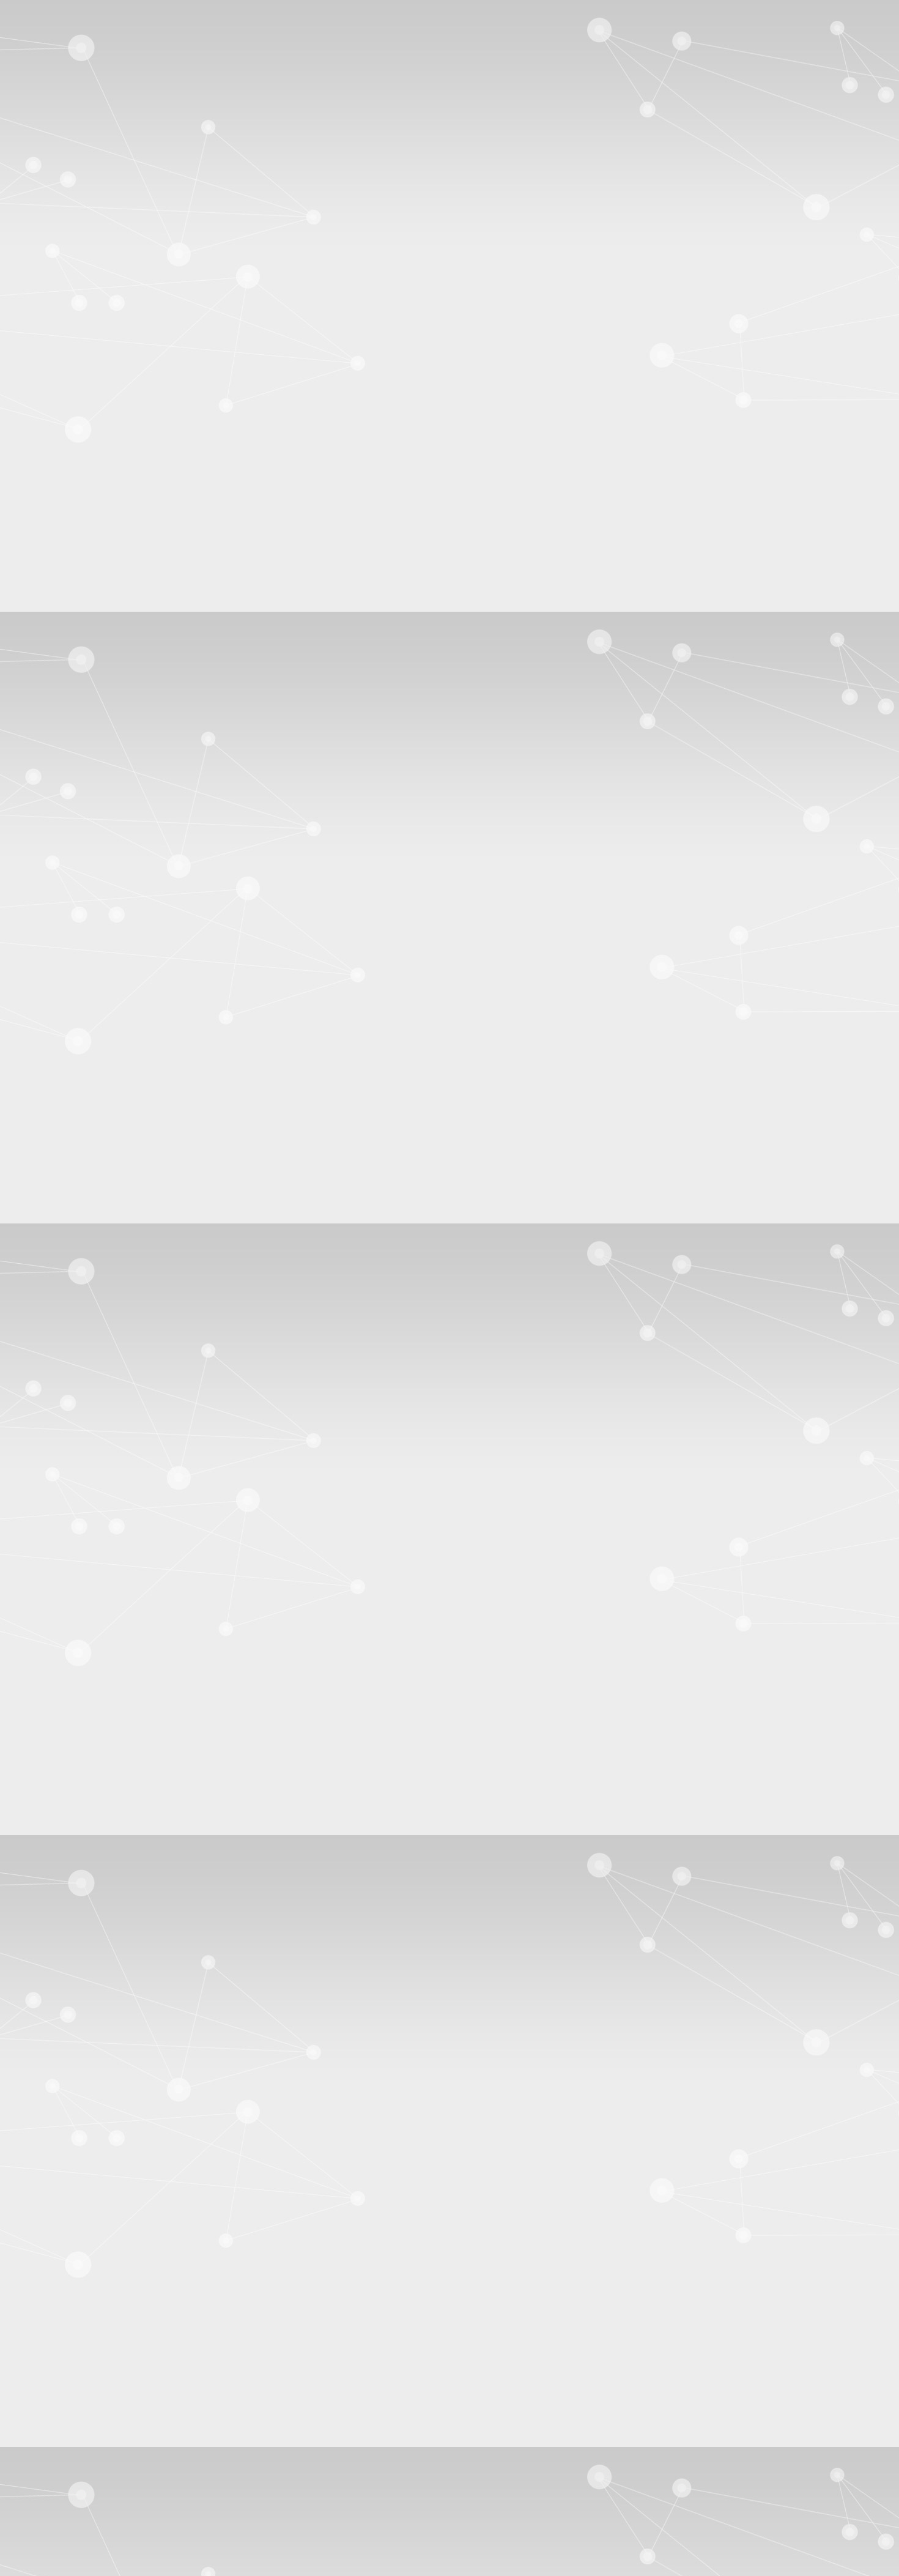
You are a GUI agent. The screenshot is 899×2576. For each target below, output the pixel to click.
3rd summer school (137, 1219)
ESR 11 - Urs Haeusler (74, 611)
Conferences (95, 756)
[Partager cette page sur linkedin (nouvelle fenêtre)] (130, 1427)
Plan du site (52, 53)
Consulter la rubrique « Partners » (70, 449)
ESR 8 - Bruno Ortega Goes (84, 578)
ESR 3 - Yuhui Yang (68, 523)
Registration (53, 890)
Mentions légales (62, 2481)
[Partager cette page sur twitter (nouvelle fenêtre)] (126, 1416)
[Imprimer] (52, 1383)
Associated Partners (67, 429)
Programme (52, 879)
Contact (44, 1182)
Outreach (89, 783)
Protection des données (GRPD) (91, 2504)
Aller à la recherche (67, 42)
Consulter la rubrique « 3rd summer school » (91, 1078)
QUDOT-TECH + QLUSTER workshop (116, 366)
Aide (885, 64)
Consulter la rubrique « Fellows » (69, 676)
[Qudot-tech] (158, 186)
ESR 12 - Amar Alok (70, 622)
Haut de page (31, 2450)
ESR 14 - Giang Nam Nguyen (88, 644)
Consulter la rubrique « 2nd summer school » (92, 994)
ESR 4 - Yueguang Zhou (77, 534)
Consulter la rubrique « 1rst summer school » (91, 911)
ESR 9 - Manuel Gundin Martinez (95, 589)
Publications (94, 728)
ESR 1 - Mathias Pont (72, 501)
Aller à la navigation (68, 31)
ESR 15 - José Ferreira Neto (84, 655)
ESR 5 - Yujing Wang (71, 545)
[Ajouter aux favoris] (72, 1394)
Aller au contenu (61, 20)
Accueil (75, 1219)
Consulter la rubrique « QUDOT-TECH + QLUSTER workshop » (135, 1161)
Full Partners (54, 418)
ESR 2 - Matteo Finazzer (77, 512)
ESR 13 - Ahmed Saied (75, 633)
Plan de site (51, 2492)
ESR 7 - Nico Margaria (74, 567)
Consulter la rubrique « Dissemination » (82, 821)
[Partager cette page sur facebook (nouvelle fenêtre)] (132, 1405)
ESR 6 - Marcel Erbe (70, 556)
